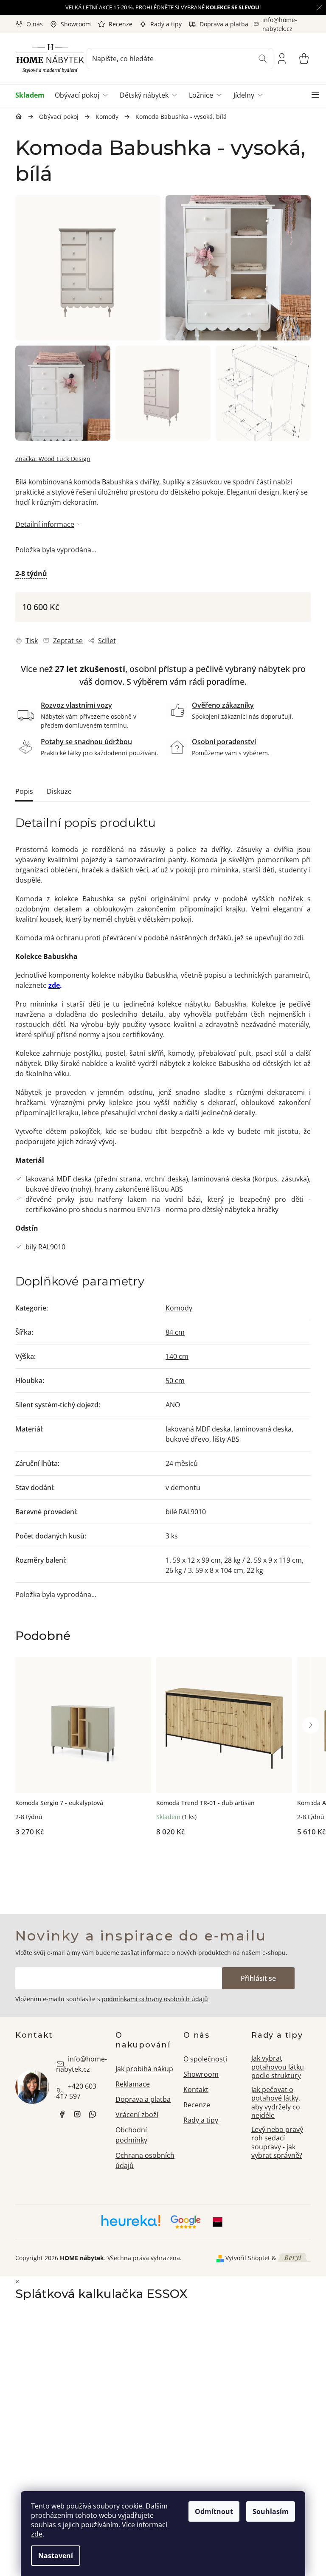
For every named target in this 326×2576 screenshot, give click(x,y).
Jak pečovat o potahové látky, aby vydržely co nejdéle (276, 2103)
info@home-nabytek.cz (81, 2064)
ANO (173, 1405)
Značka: (53, 459)
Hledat (263, 59)
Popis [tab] (24, 791)
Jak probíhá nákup (144, 2069)
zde (37, 2534)
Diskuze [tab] (59, 791)
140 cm (177, 1356)
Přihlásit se (258, 1978)
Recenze (121, 24)
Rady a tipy (166, 24)
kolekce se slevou (233, 7)
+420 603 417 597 (76, 2091)
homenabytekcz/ (77, 2114)
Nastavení (56, 2556)
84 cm (175, 1332)
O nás (35, 24)
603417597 (93, 2114)
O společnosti (205, 2059)
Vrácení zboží (137, 2115)
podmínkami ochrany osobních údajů (155, 1999)
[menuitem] (32, 95)
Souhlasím (271, 2511)
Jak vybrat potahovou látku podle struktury (278, 2067)
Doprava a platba (224, 24)
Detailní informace (45, 524)
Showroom (76, 24)
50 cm (175, 1381)
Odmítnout (214, 2511)
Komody (179, 1308)
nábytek (62, 2114)
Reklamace (133, 2084)
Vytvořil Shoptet (248, 2258)
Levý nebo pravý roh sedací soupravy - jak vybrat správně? (277, 2143)
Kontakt (196, 2089)
